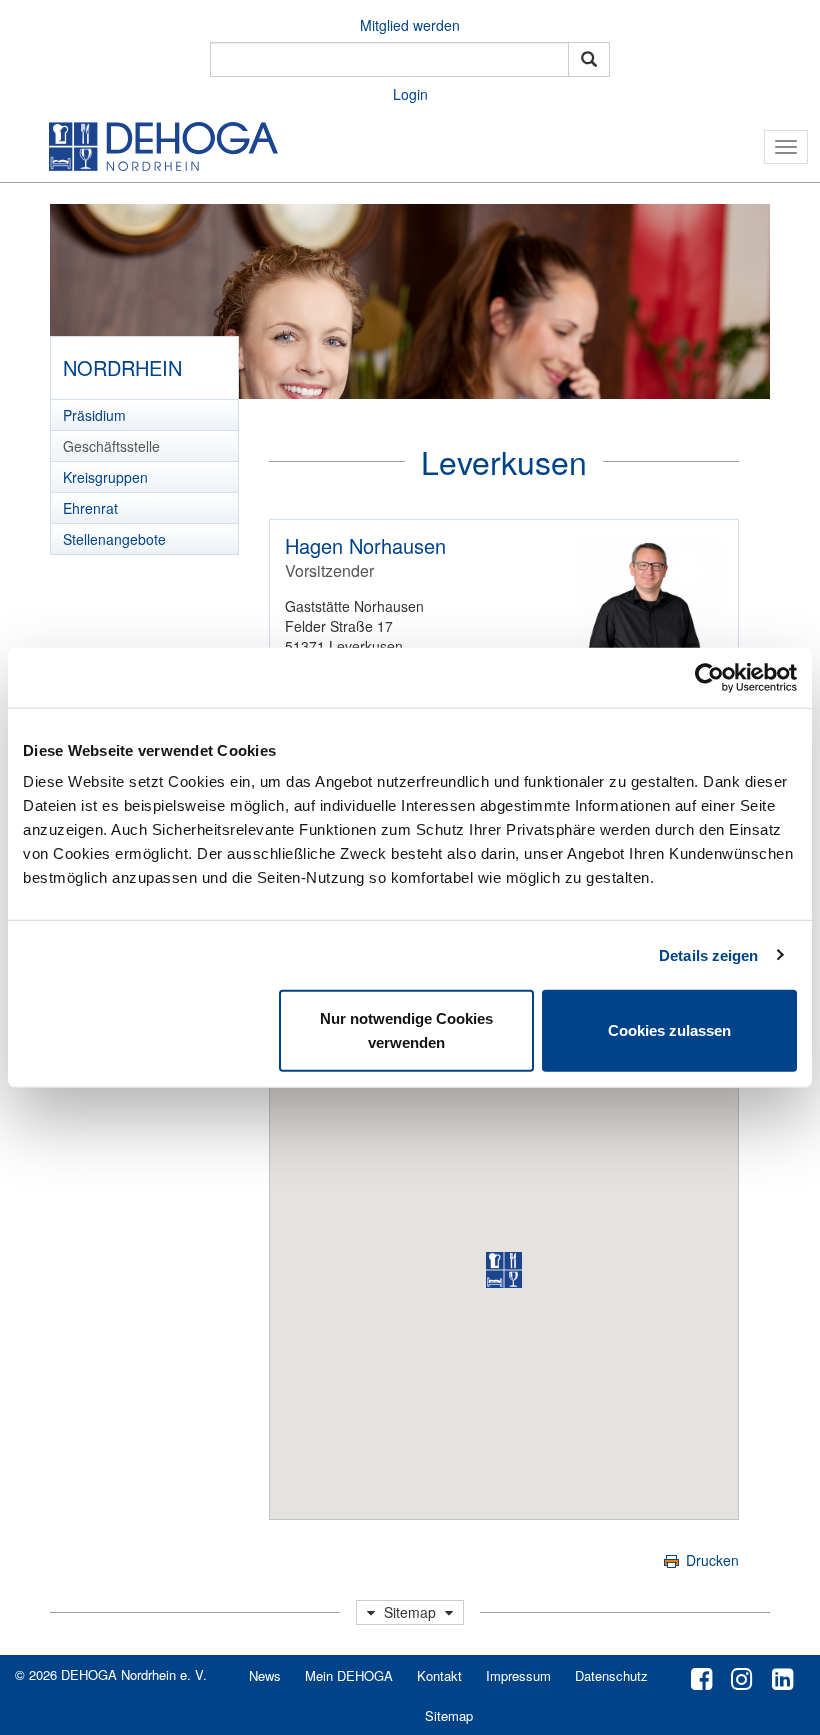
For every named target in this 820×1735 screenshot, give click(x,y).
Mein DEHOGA (349, 1675)
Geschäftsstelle (111, 446)
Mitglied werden (410, 25)
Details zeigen (708, 954)
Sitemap (449, 1715)
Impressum (518, 1675)
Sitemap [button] (410, 1612)
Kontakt (439, 1675)
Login (410, 94)
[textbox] (389, 59)
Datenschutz (611, 1675)
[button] (504, 1270)
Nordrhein (122, 367)
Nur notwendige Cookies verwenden (406, 1030)
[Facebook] (701, 1677)
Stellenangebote (114, 539)
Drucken (710, 1560)
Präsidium (94, 415)
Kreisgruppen (105, 477)
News (265, 1675)
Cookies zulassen (669, 1030)
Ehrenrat (90, 508)
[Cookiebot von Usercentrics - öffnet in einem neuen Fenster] (709, 677)
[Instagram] (741, 1677)
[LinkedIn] (782, 1677)
